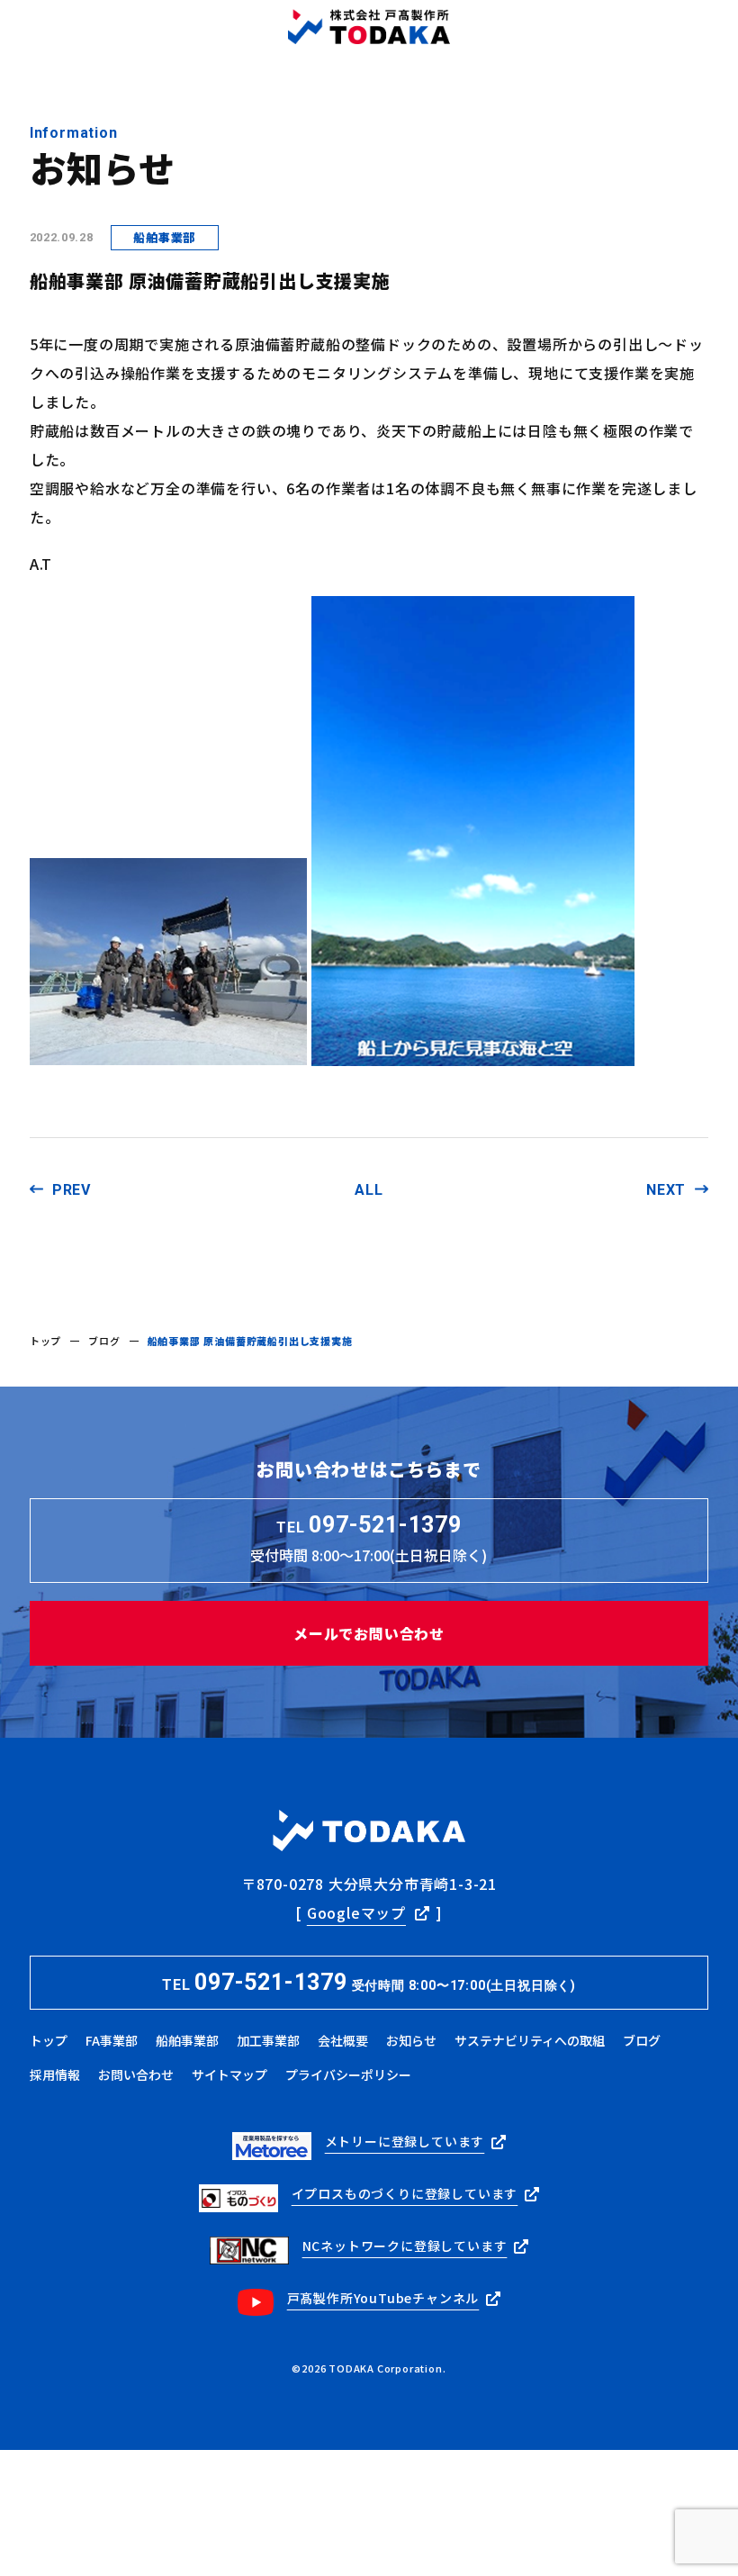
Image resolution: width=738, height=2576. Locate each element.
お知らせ (411, 2040)
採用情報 (55, 2074)
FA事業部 (112, 2040)
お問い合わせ (136, 2074)
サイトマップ (229, 2074)
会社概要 (343, 2040)
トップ (45, 1341)
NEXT (666, 1190)
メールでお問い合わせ (369, 1633)
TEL (369, 1982)
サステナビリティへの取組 (530, 2040)
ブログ (104, 1341)
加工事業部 (268, 2040)
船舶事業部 (187, 2040)
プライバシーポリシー (348, 2074)
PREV (72, 1190)
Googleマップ (356, 1912)
